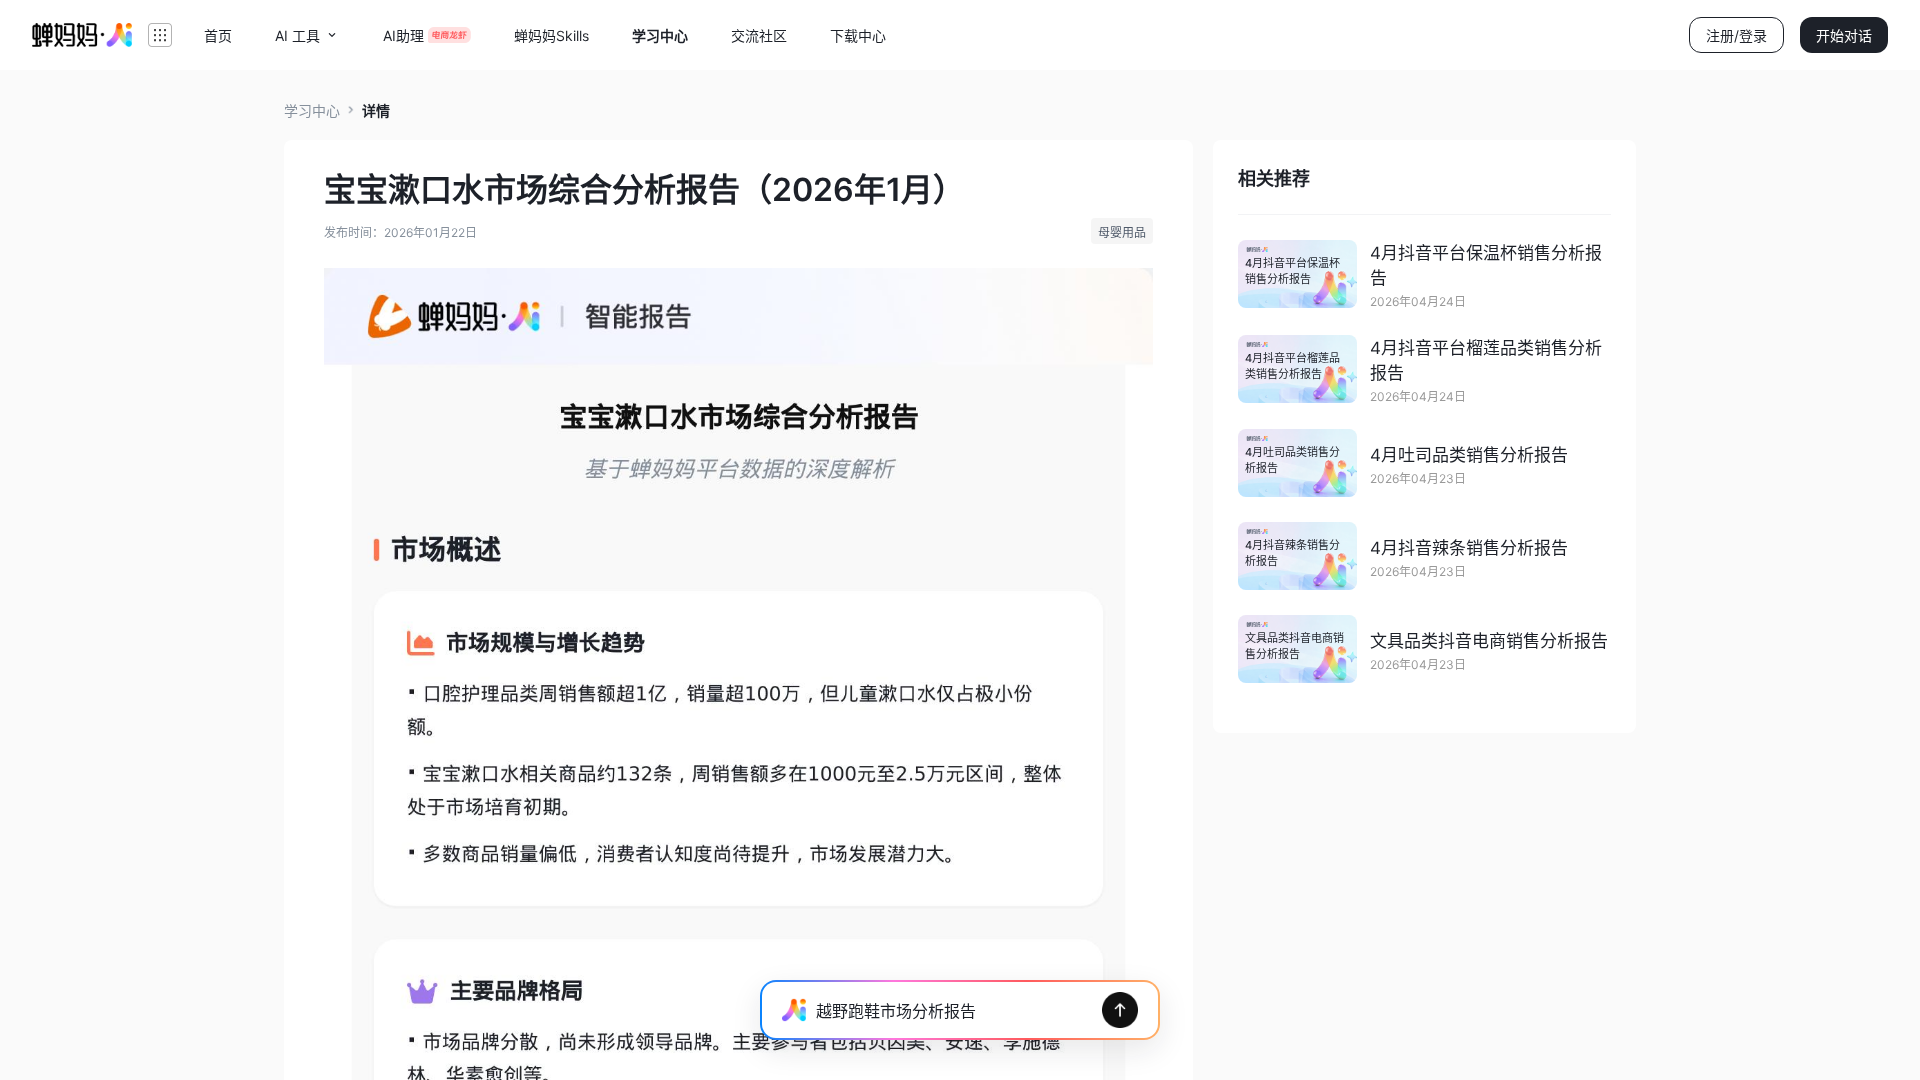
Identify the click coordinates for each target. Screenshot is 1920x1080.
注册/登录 (1736, 35)
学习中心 (312, 110)
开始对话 (1844, 35)
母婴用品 (1122, 232)
